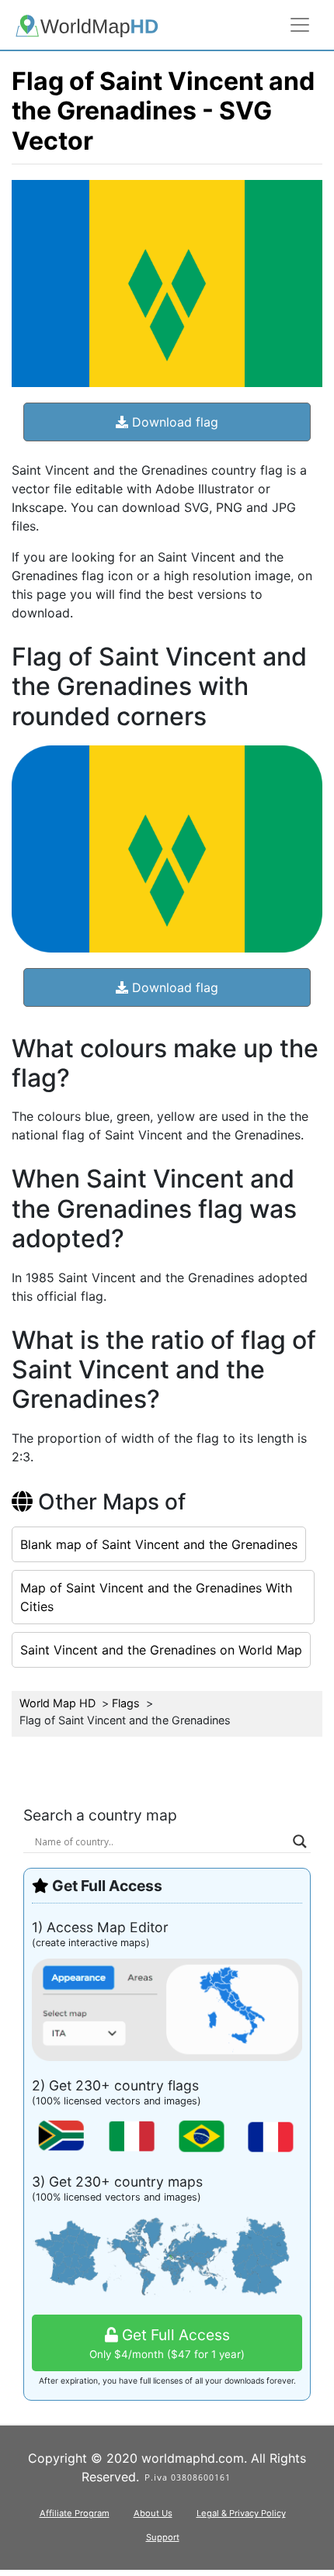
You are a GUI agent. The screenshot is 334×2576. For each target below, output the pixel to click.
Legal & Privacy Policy (241, 2513)
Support (163, 2537)
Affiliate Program (75, 2513)
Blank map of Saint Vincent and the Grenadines (159, 1544)
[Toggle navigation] (300, 25)
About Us (153, 2513)
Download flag (173, 422)
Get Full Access (167, 2343)
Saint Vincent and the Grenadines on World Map (161, 1650)
